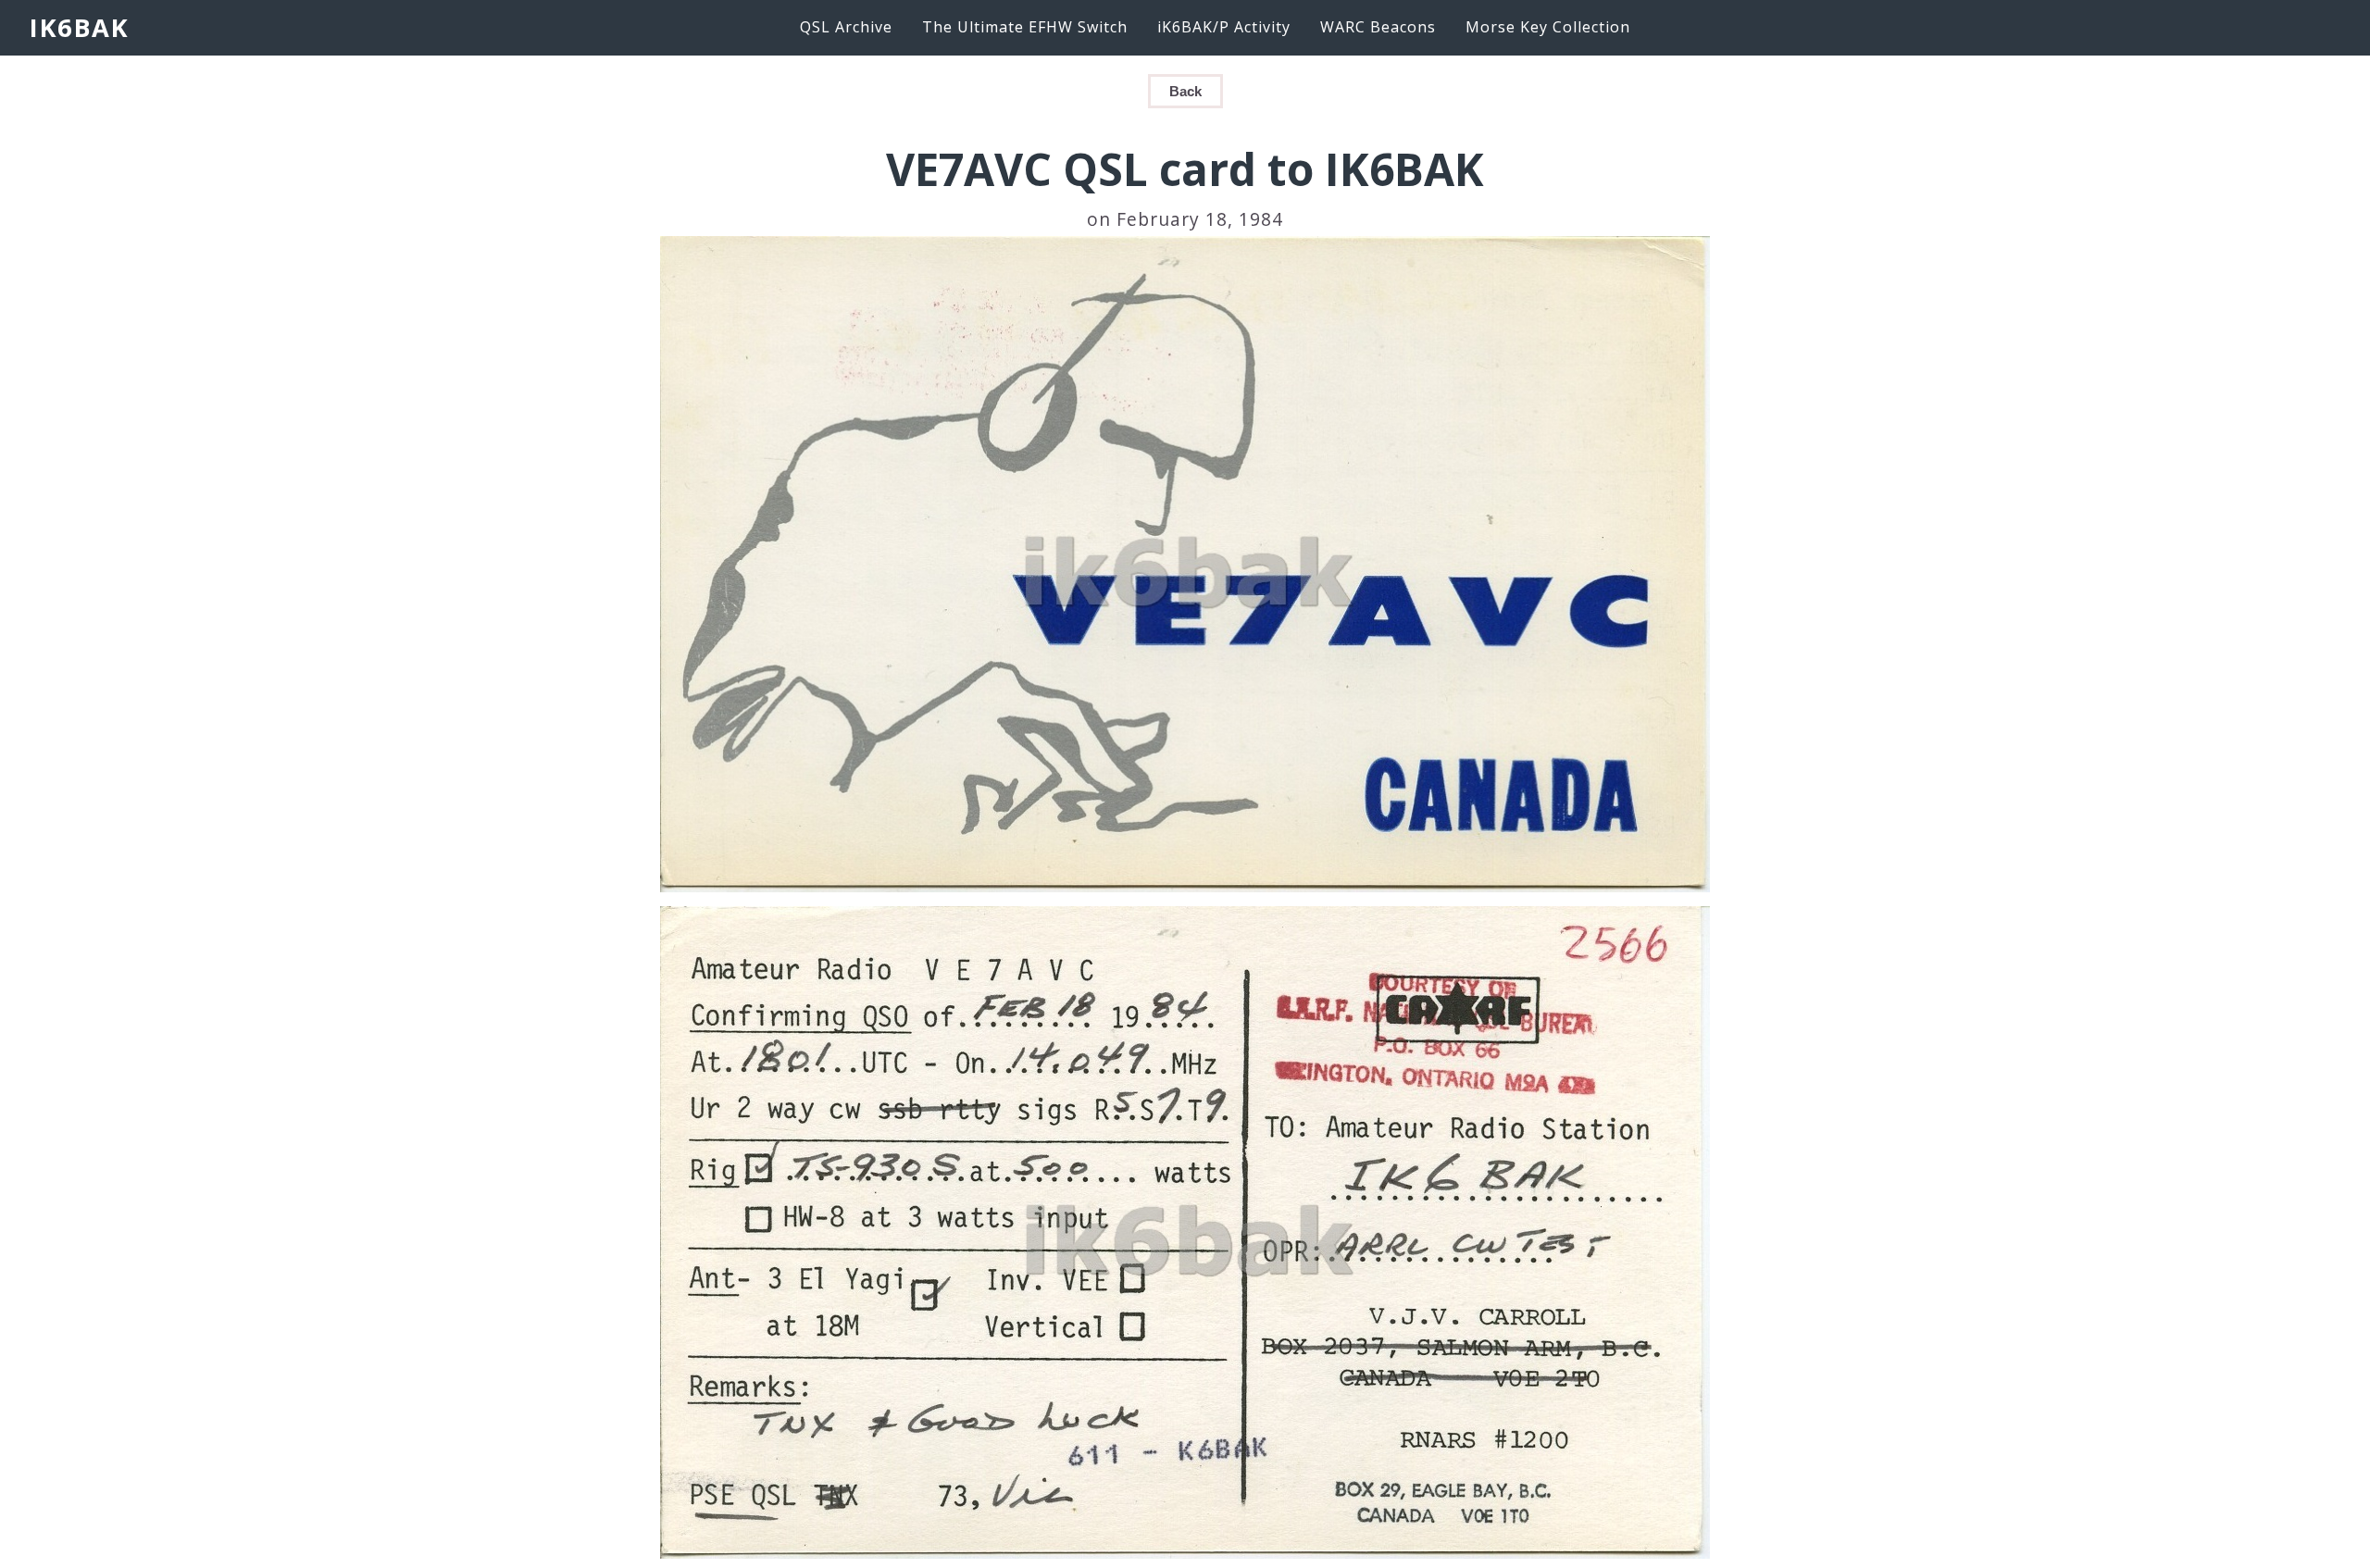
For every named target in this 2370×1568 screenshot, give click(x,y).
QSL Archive (846, 27)
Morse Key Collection (1548, 27)
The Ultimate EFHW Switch (1025, 27)
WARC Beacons (1378, 27)
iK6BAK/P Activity (1224, 27)
